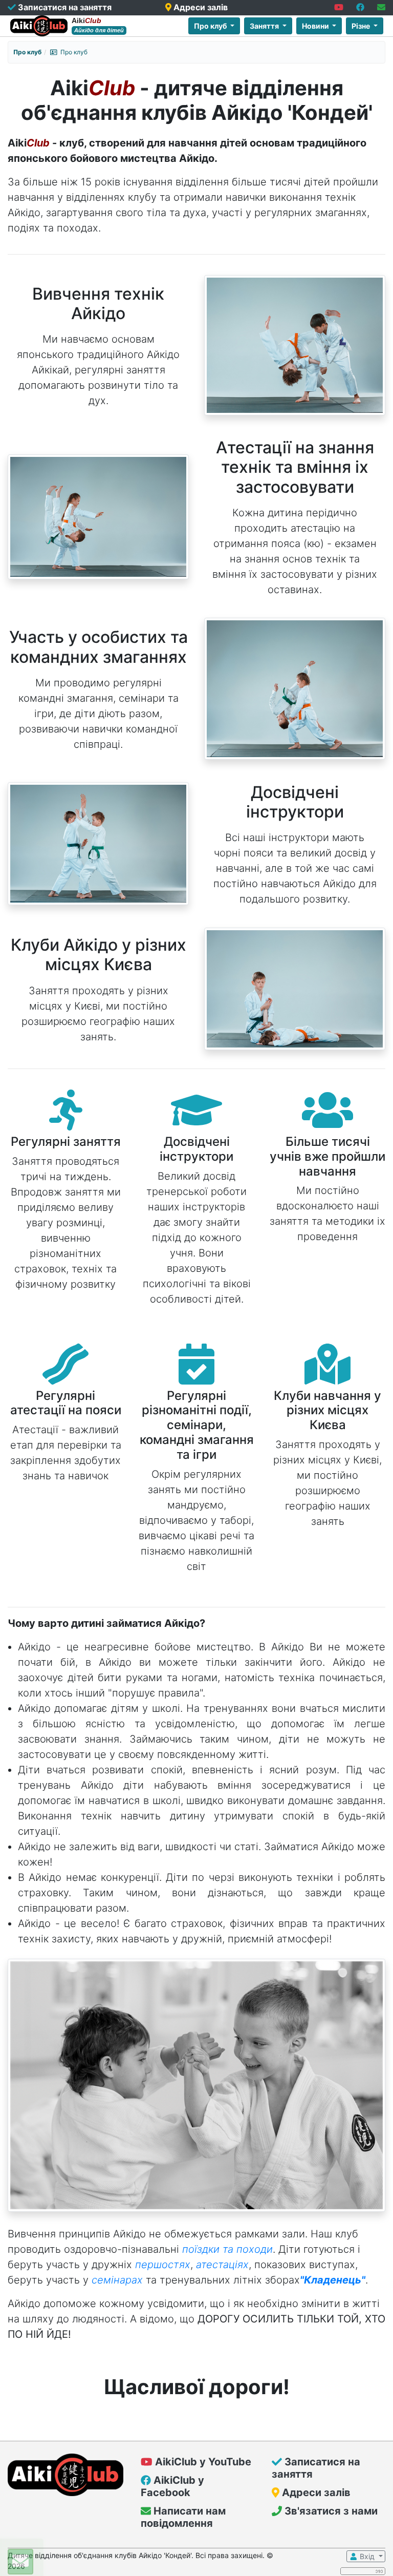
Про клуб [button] (211, 26)
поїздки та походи (227, 2249)
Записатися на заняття (64, 7)
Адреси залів (200, 7)
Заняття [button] (265, 26)
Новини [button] (316, 26)
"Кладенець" (333, 2280)
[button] (340, 7)
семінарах (117, 2280)
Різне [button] (362, 26)
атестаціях (222, 2265)
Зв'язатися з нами (330, 2511)
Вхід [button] (367, 2556)
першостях (163, 2265)
